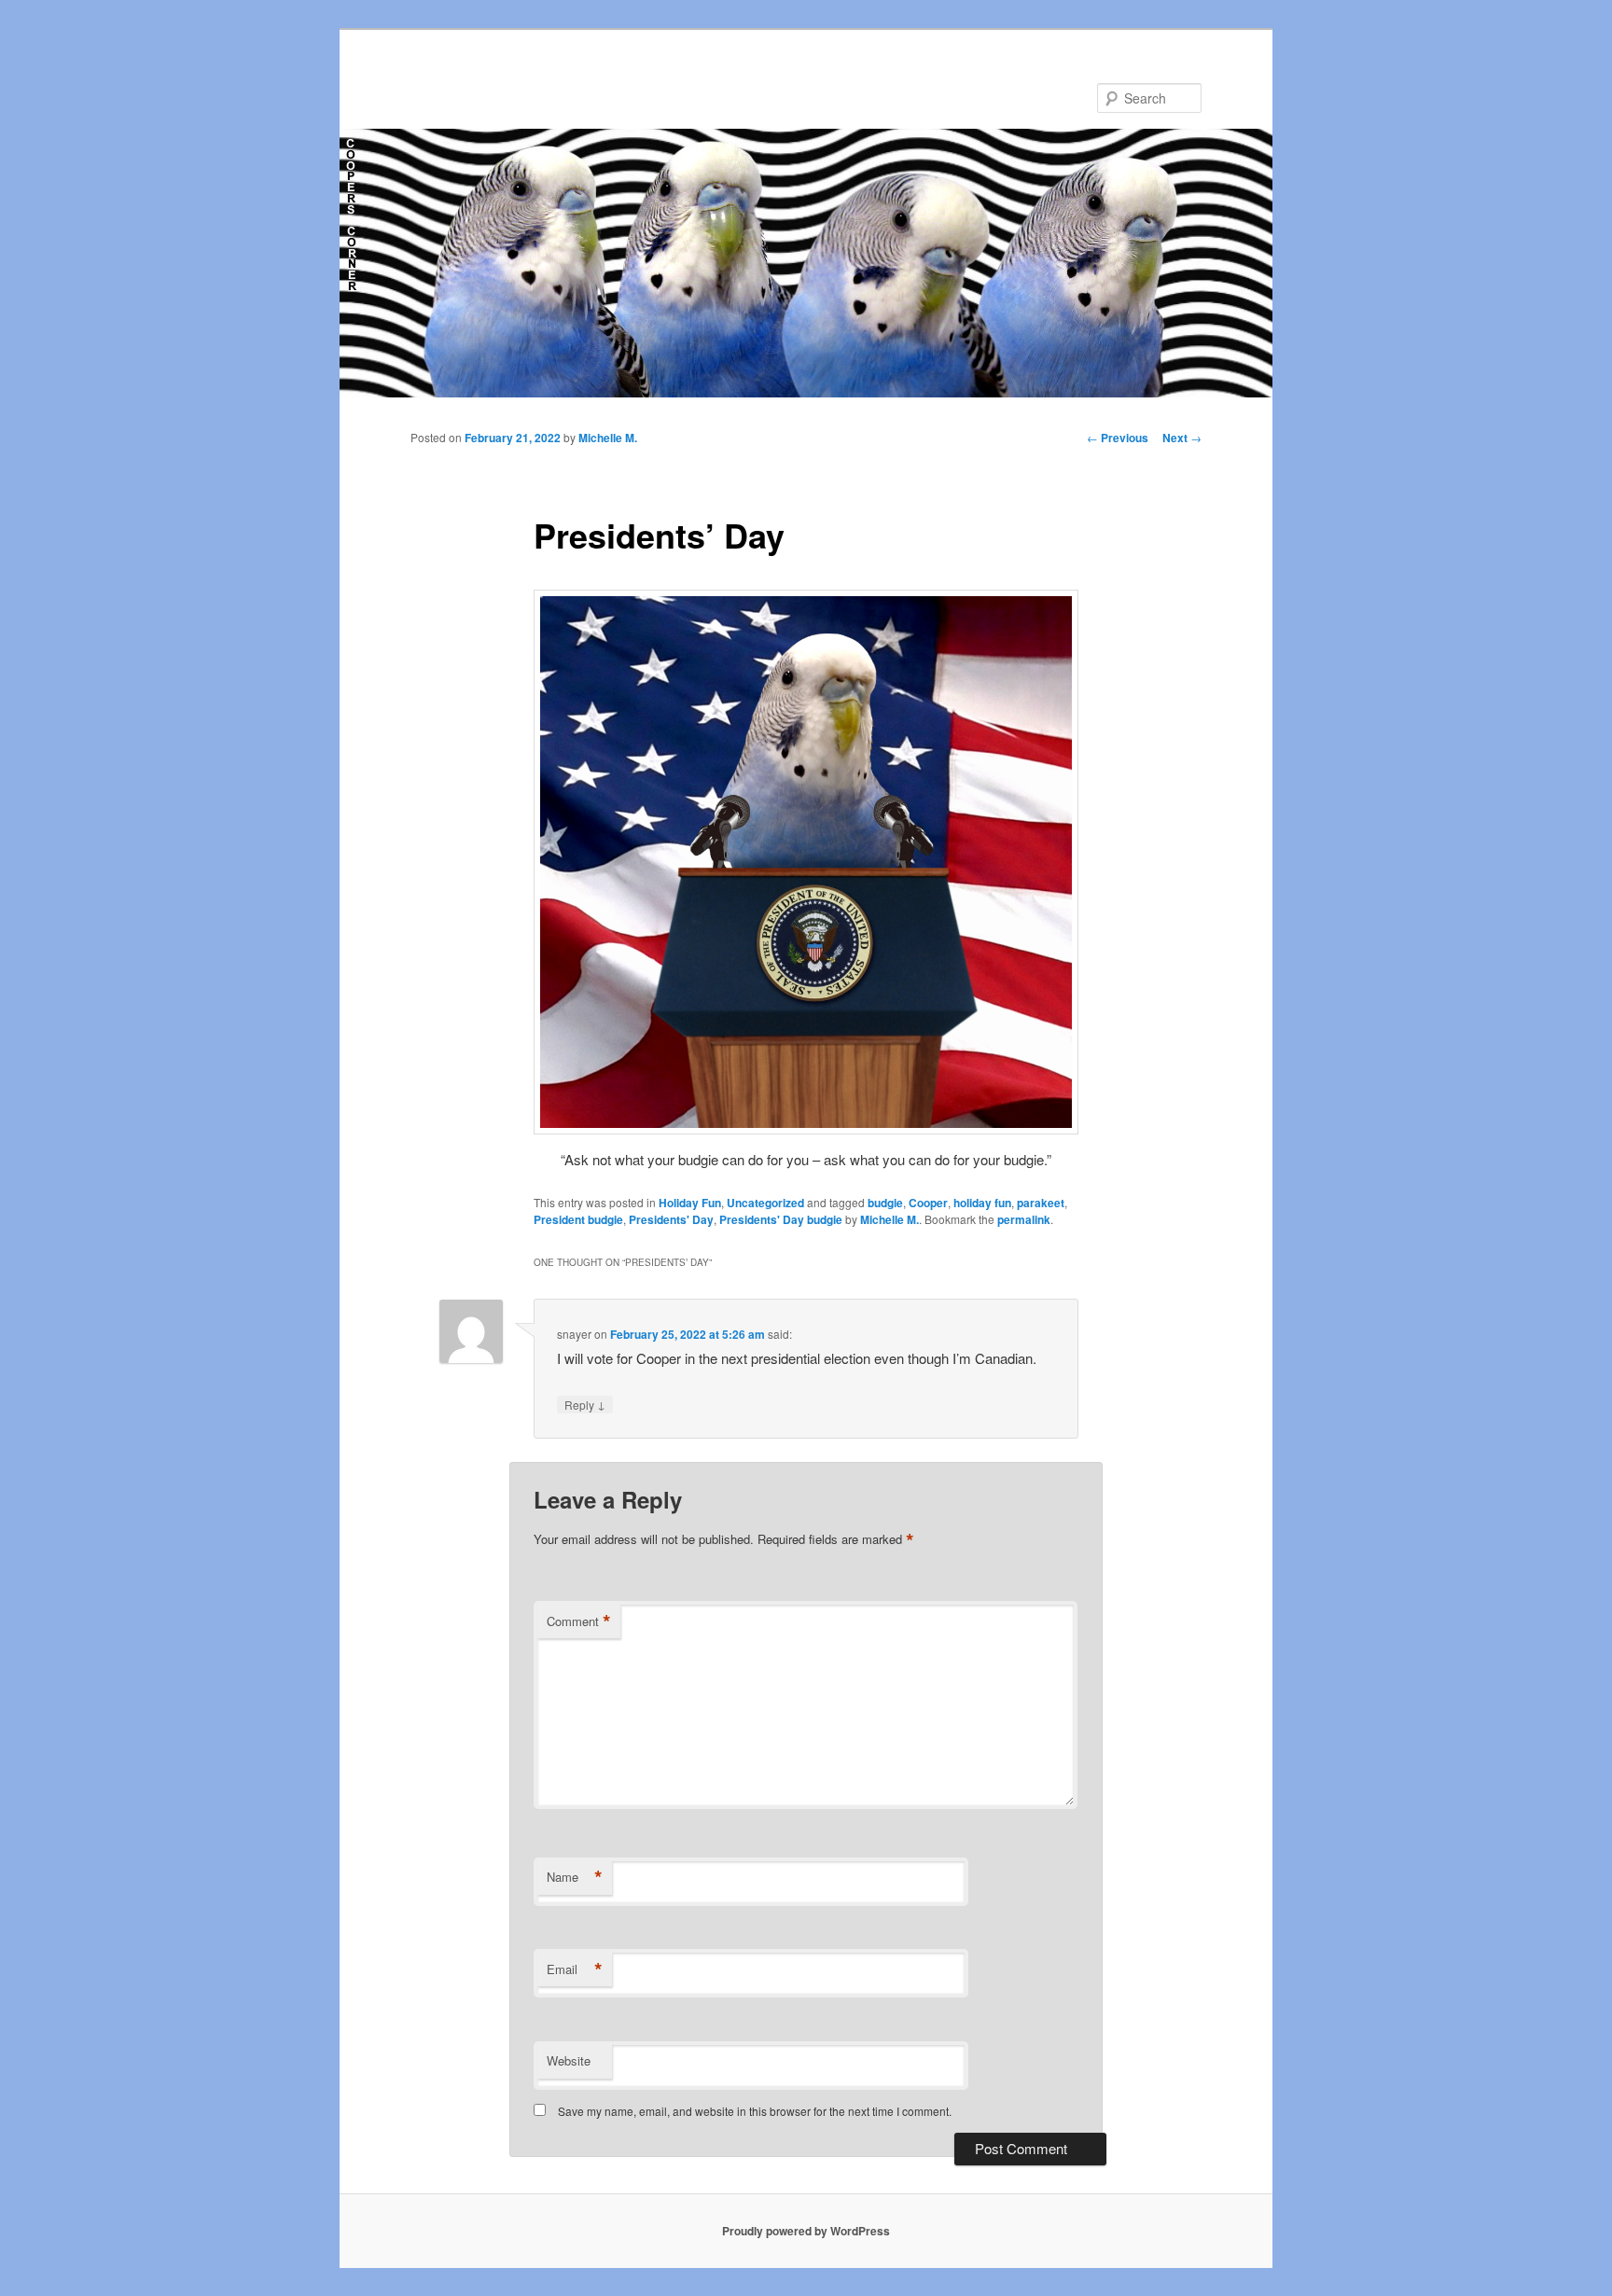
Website (569, 2060)
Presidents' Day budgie (781, 1219)
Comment (579, 1621)
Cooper (928, 1203)
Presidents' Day (671, 1219)
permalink (1024, 1219)
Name (575, 1877)
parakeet (1041, 1203)
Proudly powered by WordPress (806, 2231)
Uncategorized (765, 1203)
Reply (585, 1404)
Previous (1118, 438)
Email (575, 1969)
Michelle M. (608, 438)
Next (1182, 438)
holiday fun (982, 1203)
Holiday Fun (690, 1203)
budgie (885, 1203)
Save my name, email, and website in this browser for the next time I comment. (755, 2111)
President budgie (578, 1219)
